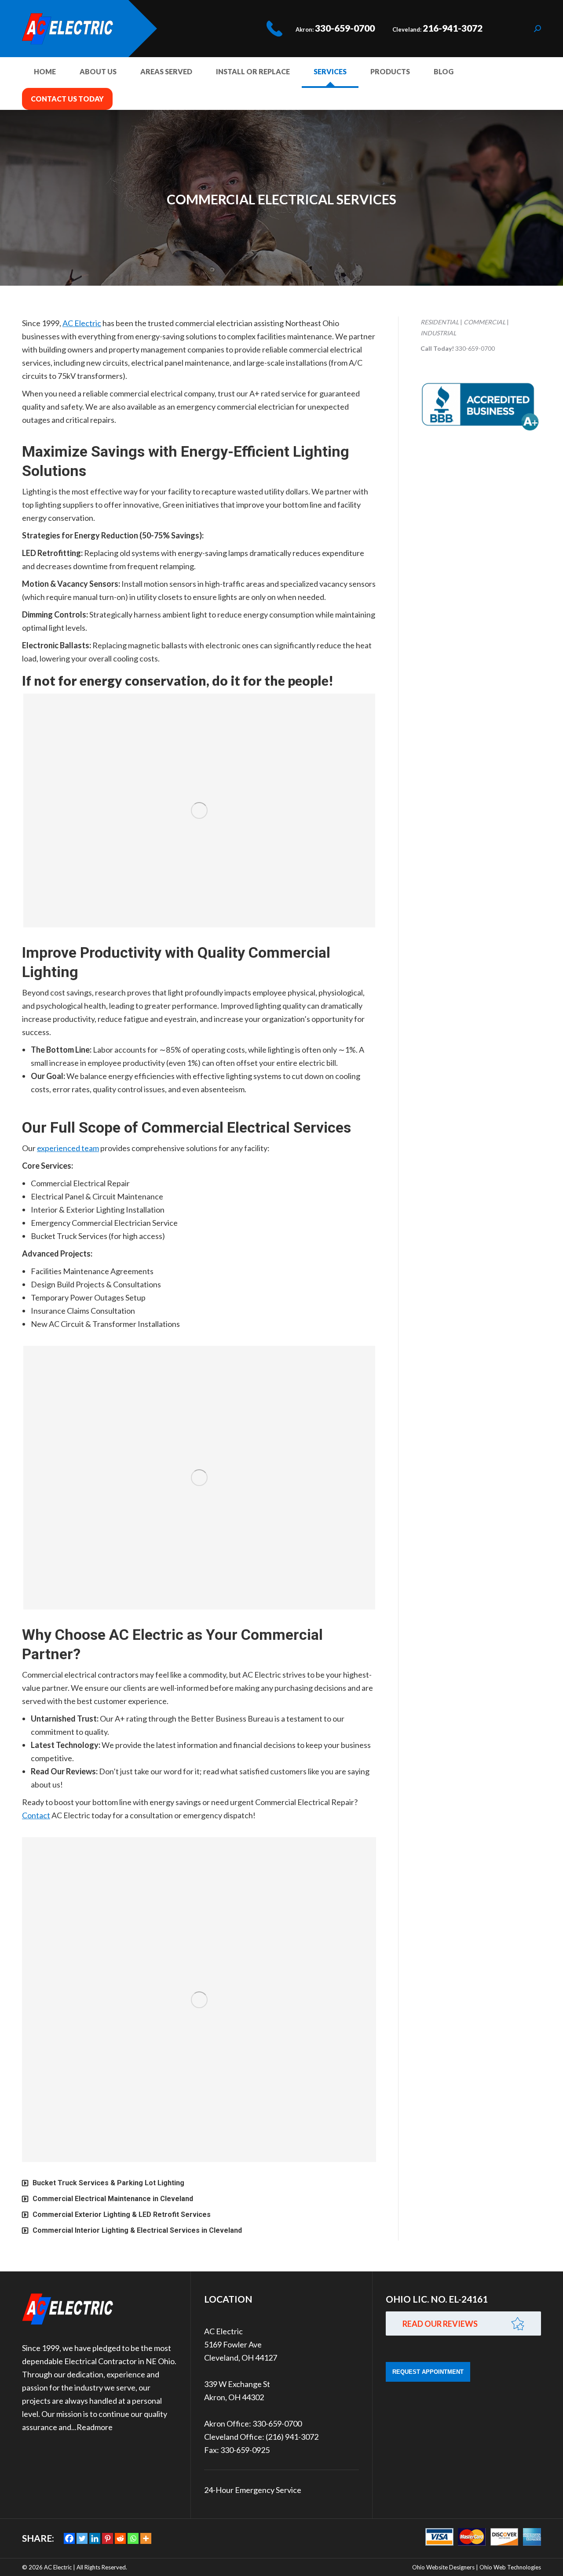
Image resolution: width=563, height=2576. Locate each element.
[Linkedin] (95, 2538)
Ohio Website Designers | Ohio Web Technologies (477, 2567)
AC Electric (82, 323)
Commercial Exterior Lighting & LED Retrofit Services (122, 2214)
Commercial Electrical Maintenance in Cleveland (113, 2199)
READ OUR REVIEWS (440, 2324)
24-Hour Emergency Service (253, 2490)
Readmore (95, 2427)
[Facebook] (69, 2538)
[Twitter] (82, 2538)
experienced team (68, 1148)
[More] (146, 2538)
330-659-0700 (345, 28)
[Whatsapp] (133, 2538)
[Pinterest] (108, 2538)
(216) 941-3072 (292, 2437)
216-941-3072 (453, 28)
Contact (36, 1815)
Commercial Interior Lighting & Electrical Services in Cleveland (137, 2230)
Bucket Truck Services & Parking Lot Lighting (108, 2183)
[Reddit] (120, 2538)
